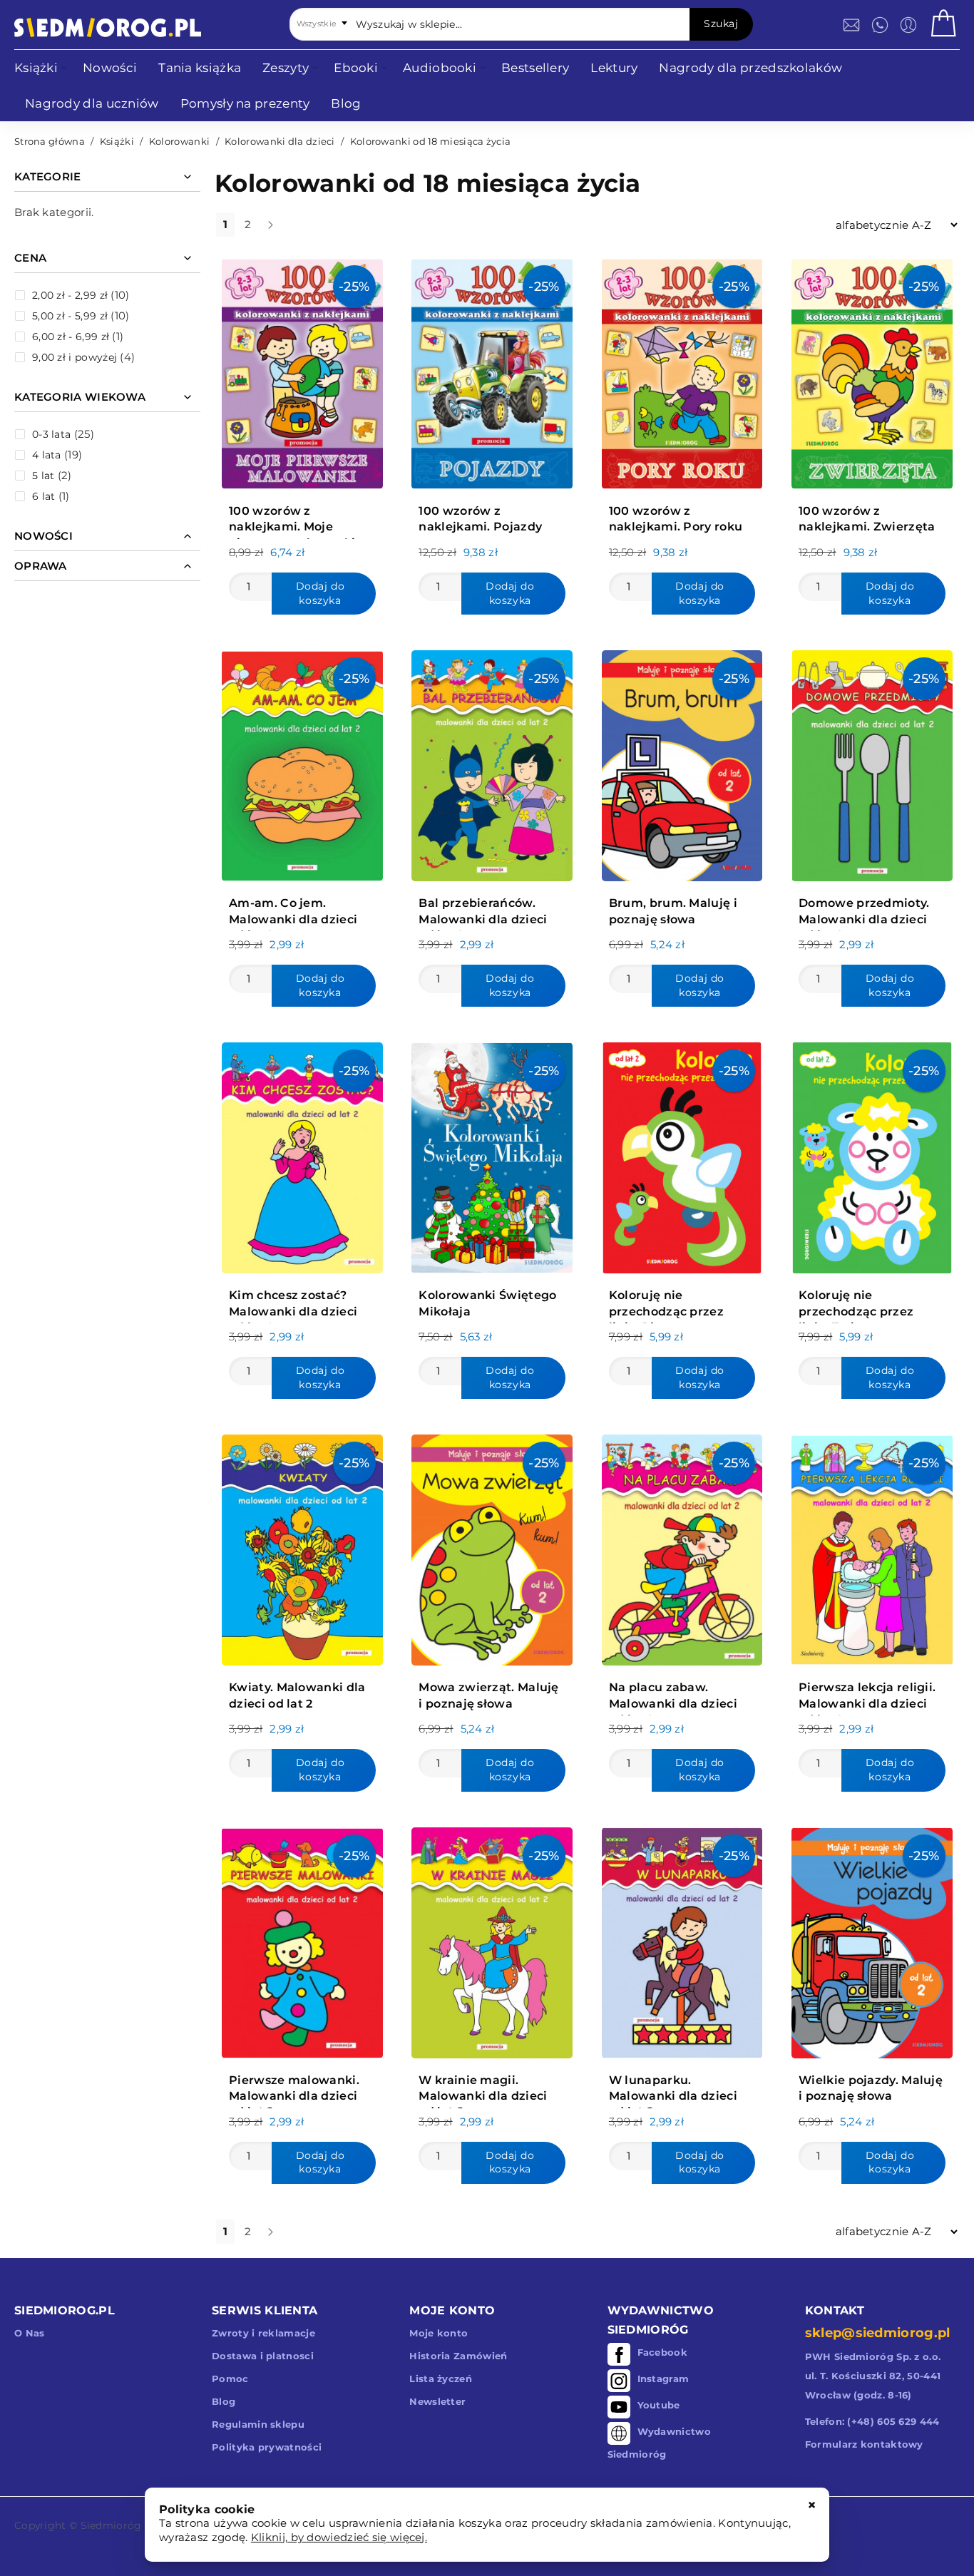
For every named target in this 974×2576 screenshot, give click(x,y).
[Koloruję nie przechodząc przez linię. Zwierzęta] (872, 1154)
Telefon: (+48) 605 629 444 (872, 2421)
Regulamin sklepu (258, 2424)
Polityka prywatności (267, 2447)
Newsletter (437, 2401)
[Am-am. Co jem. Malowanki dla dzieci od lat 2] (302, 762)
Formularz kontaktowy (864, 2444)
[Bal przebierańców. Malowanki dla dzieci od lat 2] (492, 762)
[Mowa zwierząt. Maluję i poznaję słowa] (492, 1546)
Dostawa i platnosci (263, 2356)
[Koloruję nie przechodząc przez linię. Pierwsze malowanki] (682, 1154)
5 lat (43, 476)
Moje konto (439, 2333)
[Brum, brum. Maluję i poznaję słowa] (682, 762)
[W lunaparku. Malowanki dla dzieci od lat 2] (682, 1939)
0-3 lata (51, 434)
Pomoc (230, 2379)
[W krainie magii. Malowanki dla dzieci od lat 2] (492, 1939)
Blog (224, 2401)
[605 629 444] (880, 25)
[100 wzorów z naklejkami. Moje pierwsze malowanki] (302, 370)
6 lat (44, 496)
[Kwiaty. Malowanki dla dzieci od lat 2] (302, 1546)
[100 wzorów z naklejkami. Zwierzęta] (872, 370)
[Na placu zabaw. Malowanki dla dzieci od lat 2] (682, 1546)
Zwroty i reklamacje (263, 2333)
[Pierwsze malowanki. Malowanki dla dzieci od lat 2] (302, 1939)
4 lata (47, 455)
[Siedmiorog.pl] (108, 27)
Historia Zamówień (458, 2356)
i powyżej (75, 357)
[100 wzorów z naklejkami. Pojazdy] (492, 370)
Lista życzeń (441, 2379)
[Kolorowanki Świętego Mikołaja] (492, 1154)
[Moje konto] (908, 25)
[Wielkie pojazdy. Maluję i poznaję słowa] (872, 1939)
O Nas (30, 2333)
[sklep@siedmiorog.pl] (851, 25)
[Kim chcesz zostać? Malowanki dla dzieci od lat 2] (302, 1154)
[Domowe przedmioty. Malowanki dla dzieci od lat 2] (872, 762)
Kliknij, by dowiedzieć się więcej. (339, 2537)
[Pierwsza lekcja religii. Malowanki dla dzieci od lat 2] (872, 1546)
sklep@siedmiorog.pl (878, 2333)
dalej (282, 230)
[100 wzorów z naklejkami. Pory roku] (682, 370)
